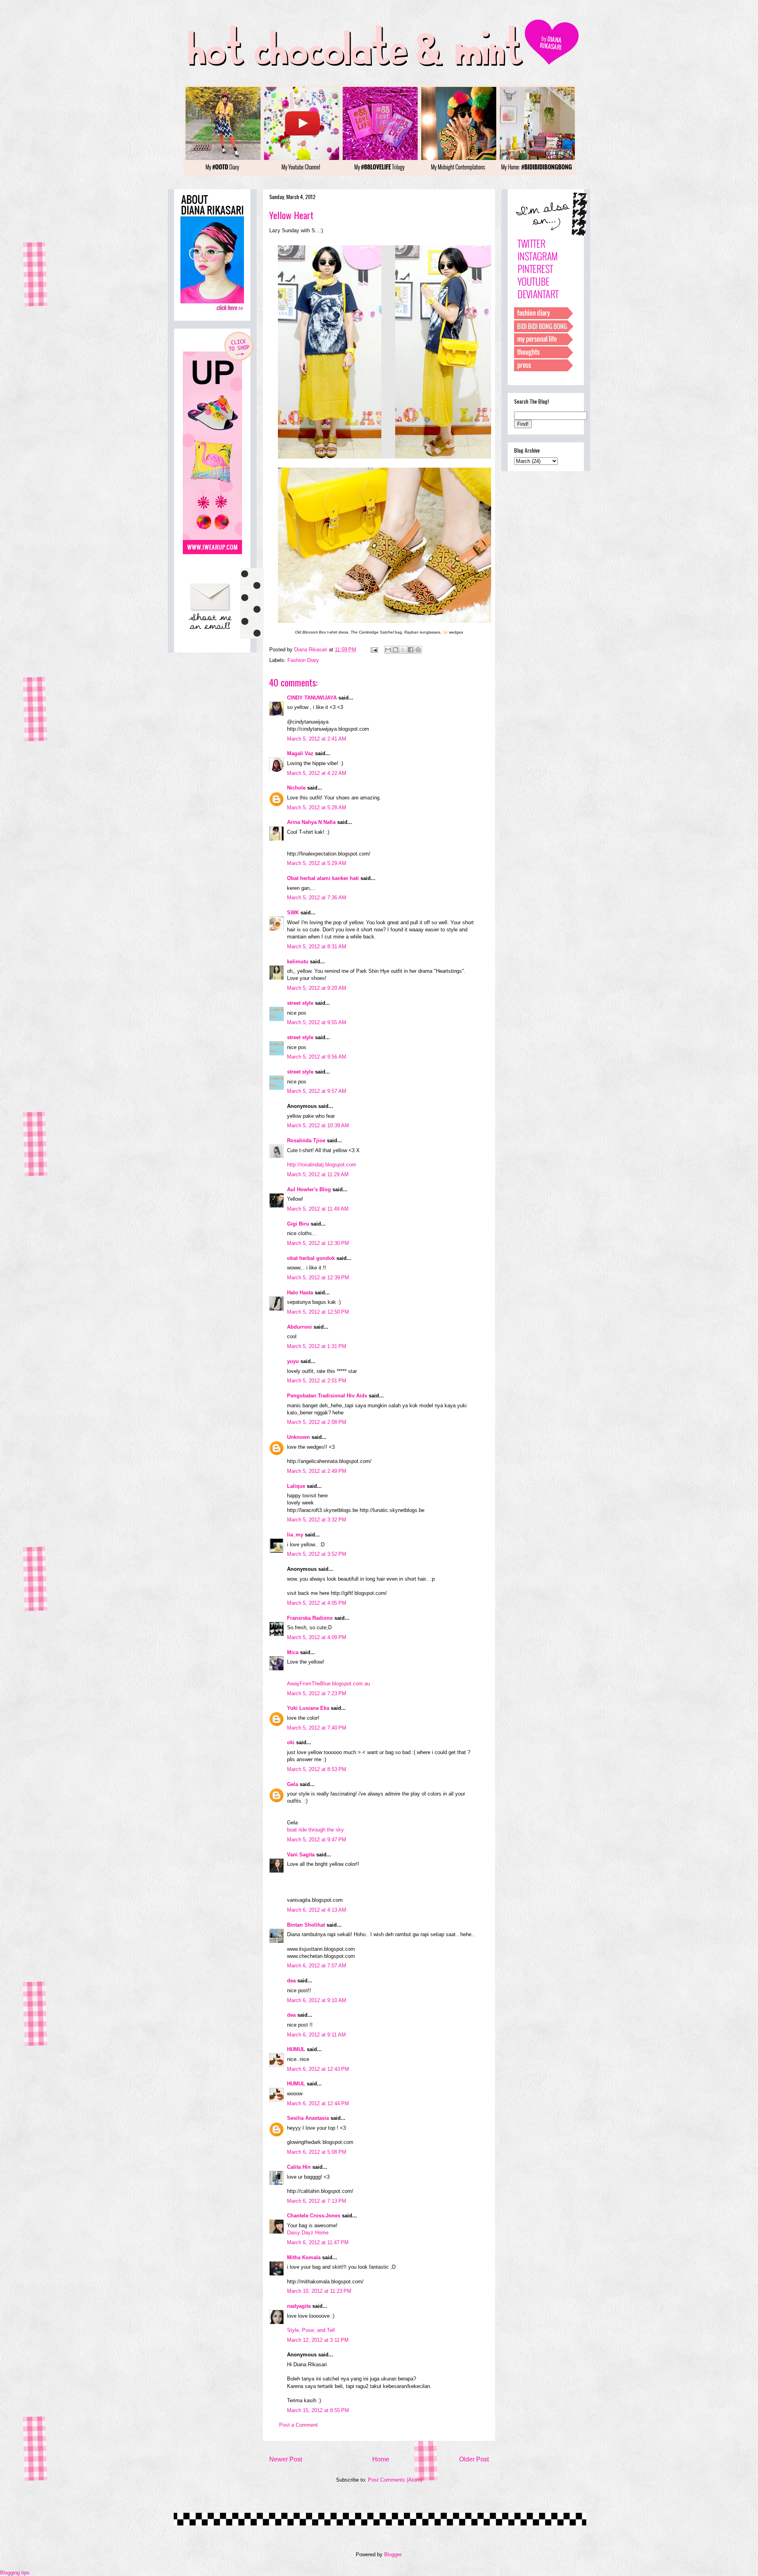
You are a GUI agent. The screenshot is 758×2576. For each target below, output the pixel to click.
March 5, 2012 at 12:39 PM (318, 1278)
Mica (293, 1652)
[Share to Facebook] (411, 650)
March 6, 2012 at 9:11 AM (316, 2035)
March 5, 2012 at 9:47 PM (317, 1840)
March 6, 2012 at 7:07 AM (317, 1966)
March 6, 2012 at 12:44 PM (318, 2103)
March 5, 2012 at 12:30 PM (318, 1243)
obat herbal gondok (311, 1258)
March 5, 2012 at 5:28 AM (317, 808)
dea (291, 1981)
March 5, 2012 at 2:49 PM (317, 1471)
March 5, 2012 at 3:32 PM (317, 1520)
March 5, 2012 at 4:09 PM (317, 1637)
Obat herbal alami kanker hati (323, 878)
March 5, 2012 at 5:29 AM (317, 863)
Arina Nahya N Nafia (311, 822)
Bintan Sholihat (306, 1925)
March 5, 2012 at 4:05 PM (317, 1603)
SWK (293, 913)
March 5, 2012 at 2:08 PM (317, 1422)
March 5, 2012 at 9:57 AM (317, 1091)
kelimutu (298, 962)
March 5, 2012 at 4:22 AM (317, 773)
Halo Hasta (300, 1293)
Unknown (298, 1437)
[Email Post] (374, 650)
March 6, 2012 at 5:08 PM (317, 2152)
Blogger (393, 2554)
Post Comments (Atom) (395, 2480)
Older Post (474, 2459)
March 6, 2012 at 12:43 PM (318, 2069)
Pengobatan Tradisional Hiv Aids (327, 1396)
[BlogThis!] (396, 650)
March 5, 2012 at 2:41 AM (317, 739)
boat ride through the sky (315, 1830)
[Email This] (388, 650)
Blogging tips (15, 2573)
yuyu (293, 1361)
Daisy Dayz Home (308, 2233)
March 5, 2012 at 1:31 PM (317, 1346)
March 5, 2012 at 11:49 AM (318, 1209)
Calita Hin (299, 2167)
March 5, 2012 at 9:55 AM (317, 1022)
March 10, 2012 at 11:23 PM (319, 2291)
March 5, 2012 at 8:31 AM (317, 947)
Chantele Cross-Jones (314, 2216)
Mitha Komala (304, 2257)
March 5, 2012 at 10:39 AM (318, 1125)
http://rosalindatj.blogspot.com (322, 1165)
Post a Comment (298, 2425)
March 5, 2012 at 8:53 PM (317, 1769)
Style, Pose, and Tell (311, 2330)
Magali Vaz (300, 753)
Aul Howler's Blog (309, 1189)
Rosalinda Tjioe (306, 1140)
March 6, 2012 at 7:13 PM (317, 2201)
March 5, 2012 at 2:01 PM (317, 1381)
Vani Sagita (301, 1855)
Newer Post (286, 2459)
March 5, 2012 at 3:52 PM (317, 1554)
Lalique (296, 1486)
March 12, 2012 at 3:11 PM (318, 2340)
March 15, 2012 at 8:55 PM (318, 2410)
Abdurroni (299, 1327)
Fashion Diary (303, 660)
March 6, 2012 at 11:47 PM (318, 2242)
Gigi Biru (298, 1224)
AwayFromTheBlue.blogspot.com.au (328, 1684)
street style (300, 1003)
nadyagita (299, 2306)
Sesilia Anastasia (308, 2118)
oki (291, 1742)
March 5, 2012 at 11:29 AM (318, 1174)
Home (381, 2459)
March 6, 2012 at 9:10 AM (317, 2000)
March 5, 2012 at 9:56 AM (317, 1057)
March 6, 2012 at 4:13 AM (317, 1910)
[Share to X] (403, 650)
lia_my (295, 1535)
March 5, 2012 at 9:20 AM (317, 988)
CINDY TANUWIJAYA (312, 698)
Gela (293, 1784)
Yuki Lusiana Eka (308, 1708)
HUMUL (296, 2049)
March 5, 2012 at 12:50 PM (318, 1312)
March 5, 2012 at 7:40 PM (317, 1728)
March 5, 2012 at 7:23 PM (317, 1693)
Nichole (296, 788)
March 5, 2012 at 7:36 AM (317, 898)
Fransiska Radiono (310, 1618)
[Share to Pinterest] (418, 650)
